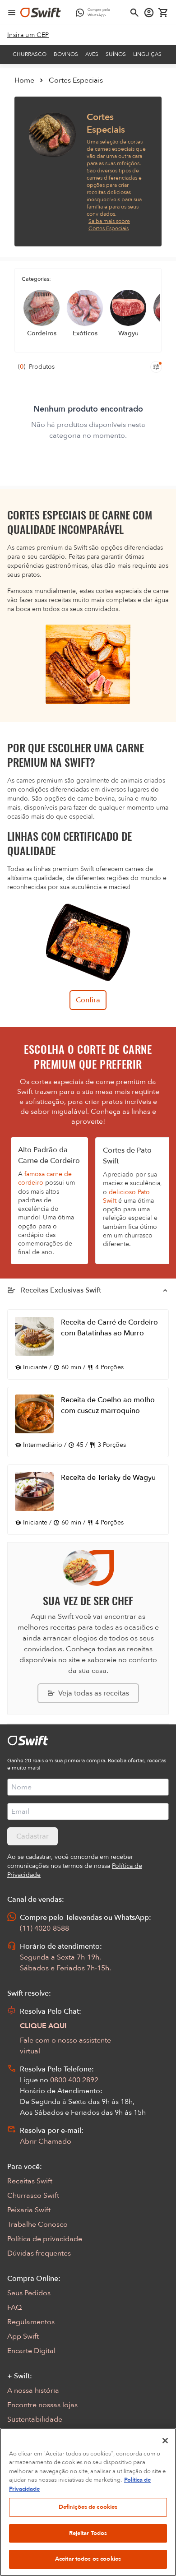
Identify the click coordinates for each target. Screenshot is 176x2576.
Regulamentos (31, 2322)
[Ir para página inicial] (41, 13)
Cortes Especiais (76, 80)
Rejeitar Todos (88, 2533)
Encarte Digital (31, 2351)
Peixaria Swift (29, 2210)
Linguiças (147, 54)
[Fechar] (165, 2441)
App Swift (23, 2336)
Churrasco (30, 54)
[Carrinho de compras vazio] (163, 13)
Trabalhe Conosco (37, 2224)
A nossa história (33, 2391)
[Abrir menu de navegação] (12, 13)
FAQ (14, 2307)
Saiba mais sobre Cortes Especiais (109, 225)
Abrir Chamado (46, 2141)
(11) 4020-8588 (44, 1928)
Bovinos (66, 54)
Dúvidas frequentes (39, 2253)
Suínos (116, 54)
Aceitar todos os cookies (88, 2559)
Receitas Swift (30, 2181)
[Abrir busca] (134, 13)
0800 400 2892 (74, 2080)
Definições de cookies (88, 2507)
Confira (88, 1000)
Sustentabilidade (35, 2419)
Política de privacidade (45, 2239)
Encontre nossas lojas (42, 2405)
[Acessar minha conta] (149, 13)
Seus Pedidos (29, 2293)
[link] (28, 35)
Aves (92, 54)
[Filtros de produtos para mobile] (156, 367)
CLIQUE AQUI (43, 2026)
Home (24, 80)
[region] (88, 2502)
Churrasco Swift (33, 2196)
